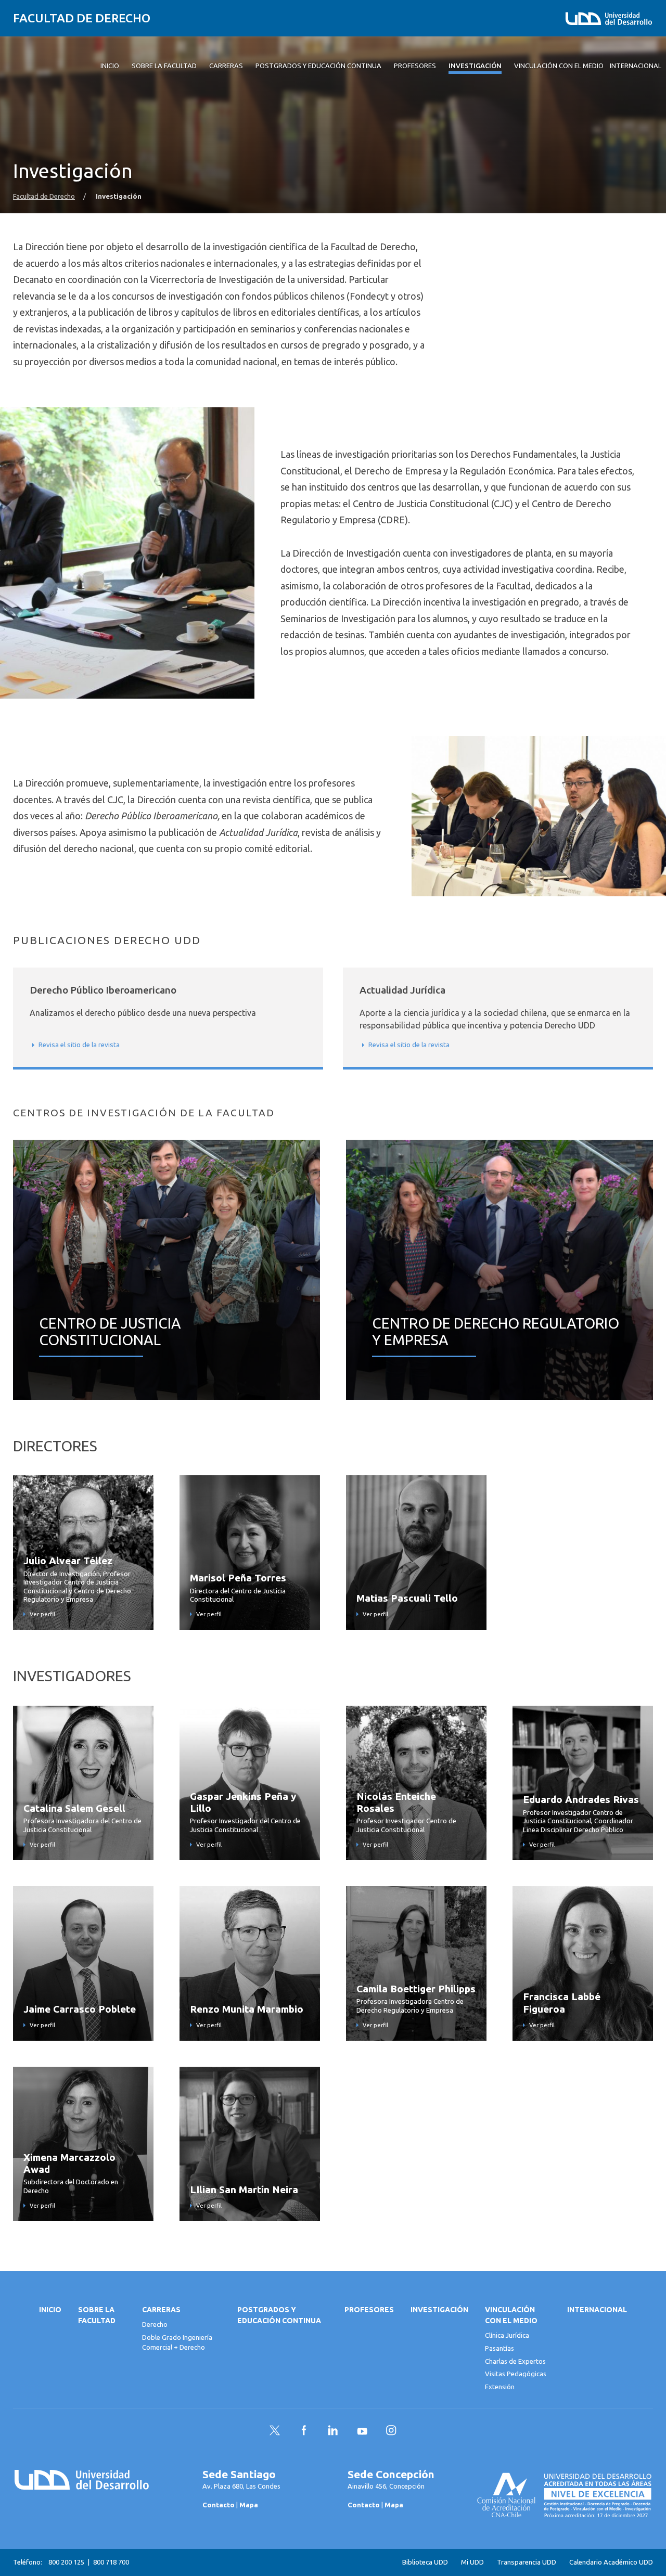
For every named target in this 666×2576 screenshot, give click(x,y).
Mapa (249, 2505)
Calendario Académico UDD (611, 2562)
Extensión (500, 2387)
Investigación (439, 2310)
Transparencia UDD (527, 2562)
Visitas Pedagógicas (516, 2374)
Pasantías (499, 2348)
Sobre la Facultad (97, 2315)
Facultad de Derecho (82, 18)
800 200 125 (66, 2562)
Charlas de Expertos (515, 2361)
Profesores (369, 2310)
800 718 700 (111, 2562)
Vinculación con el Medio (511, 2315)
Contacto (219, 2505)
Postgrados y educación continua (279, 2315)
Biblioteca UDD (425, 2562)
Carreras (161, 2310)
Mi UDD (472, 2562)
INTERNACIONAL (597, 2310)
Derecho (155, 2324)
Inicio (50, 2310)
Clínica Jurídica (507, 2335)
